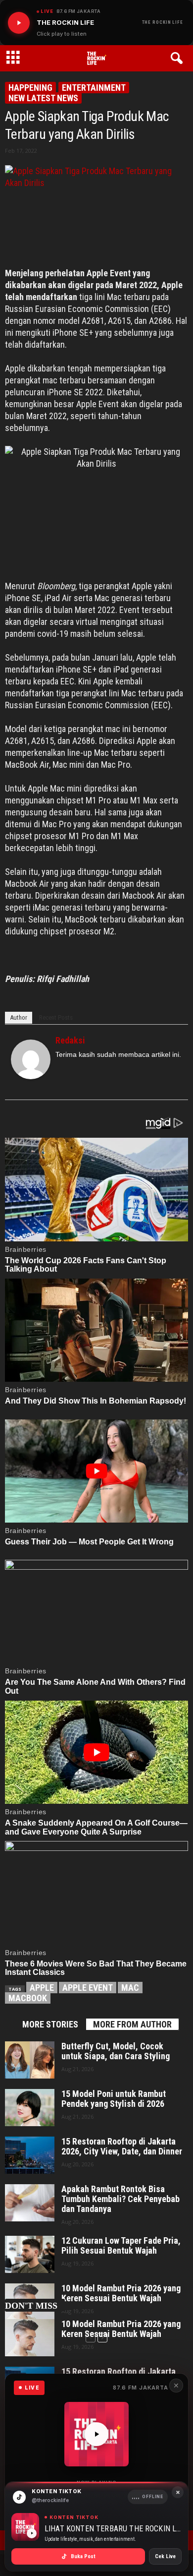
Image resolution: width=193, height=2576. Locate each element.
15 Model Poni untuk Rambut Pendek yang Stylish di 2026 (114, 2099)
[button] (178, 59)
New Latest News (43, 98)
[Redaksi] (31, 1059)
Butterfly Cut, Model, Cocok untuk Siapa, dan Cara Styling (116, 2051)
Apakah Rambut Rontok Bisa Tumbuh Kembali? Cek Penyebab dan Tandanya (121, 2199)
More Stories (50, 2024)
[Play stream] (96, 2434)
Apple (42, 1988)
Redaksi (70, 1040)
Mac (130, 1988)
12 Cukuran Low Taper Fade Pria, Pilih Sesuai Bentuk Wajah (121, 2246)
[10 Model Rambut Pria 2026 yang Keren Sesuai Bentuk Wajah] (30, 2338)
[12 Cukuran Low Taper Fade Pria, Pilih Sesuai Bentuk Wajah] (30, 2254)
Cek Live (165, 2556)
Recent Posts (56, 1017)
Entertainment (94, 88)
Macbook (28, 1998)
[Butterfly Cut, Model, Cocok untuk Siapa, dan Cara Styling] (30, 2060)
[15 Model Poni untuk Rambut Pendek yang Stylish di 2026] (30, 2108)
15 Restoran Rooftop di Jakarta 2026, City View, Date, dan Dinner (122, 2147)
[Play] (19, 23)
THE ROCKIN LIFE (163, 22)
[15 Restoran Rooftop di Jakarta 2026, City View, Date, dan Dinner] (30, 2155)
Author (19, 1017)
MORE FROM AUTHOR (132, 2024)
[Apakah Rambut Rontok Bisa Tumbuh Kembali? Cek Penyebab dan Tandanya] (30, 2203)
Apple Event (88, 1988)
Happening (30, 88)
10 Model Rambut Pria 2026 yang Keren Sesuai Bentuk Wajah (121, 2329)
